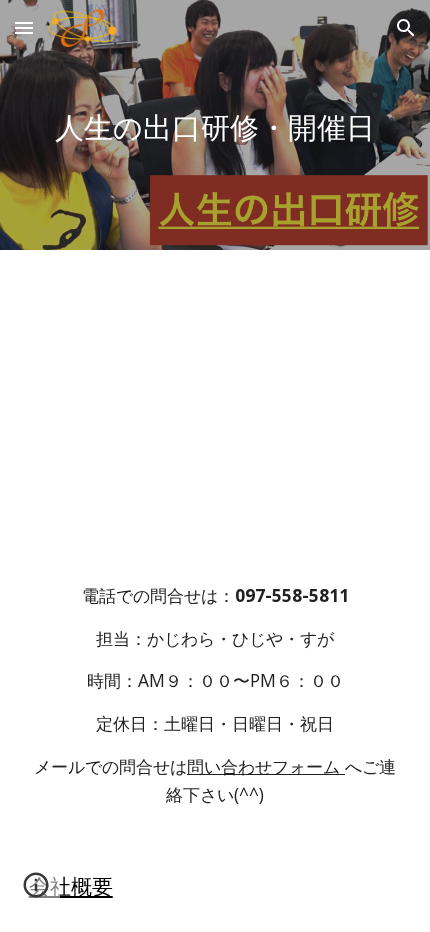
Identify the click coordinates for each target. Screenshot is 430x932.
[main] (215, 125)
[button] (24, 27)
